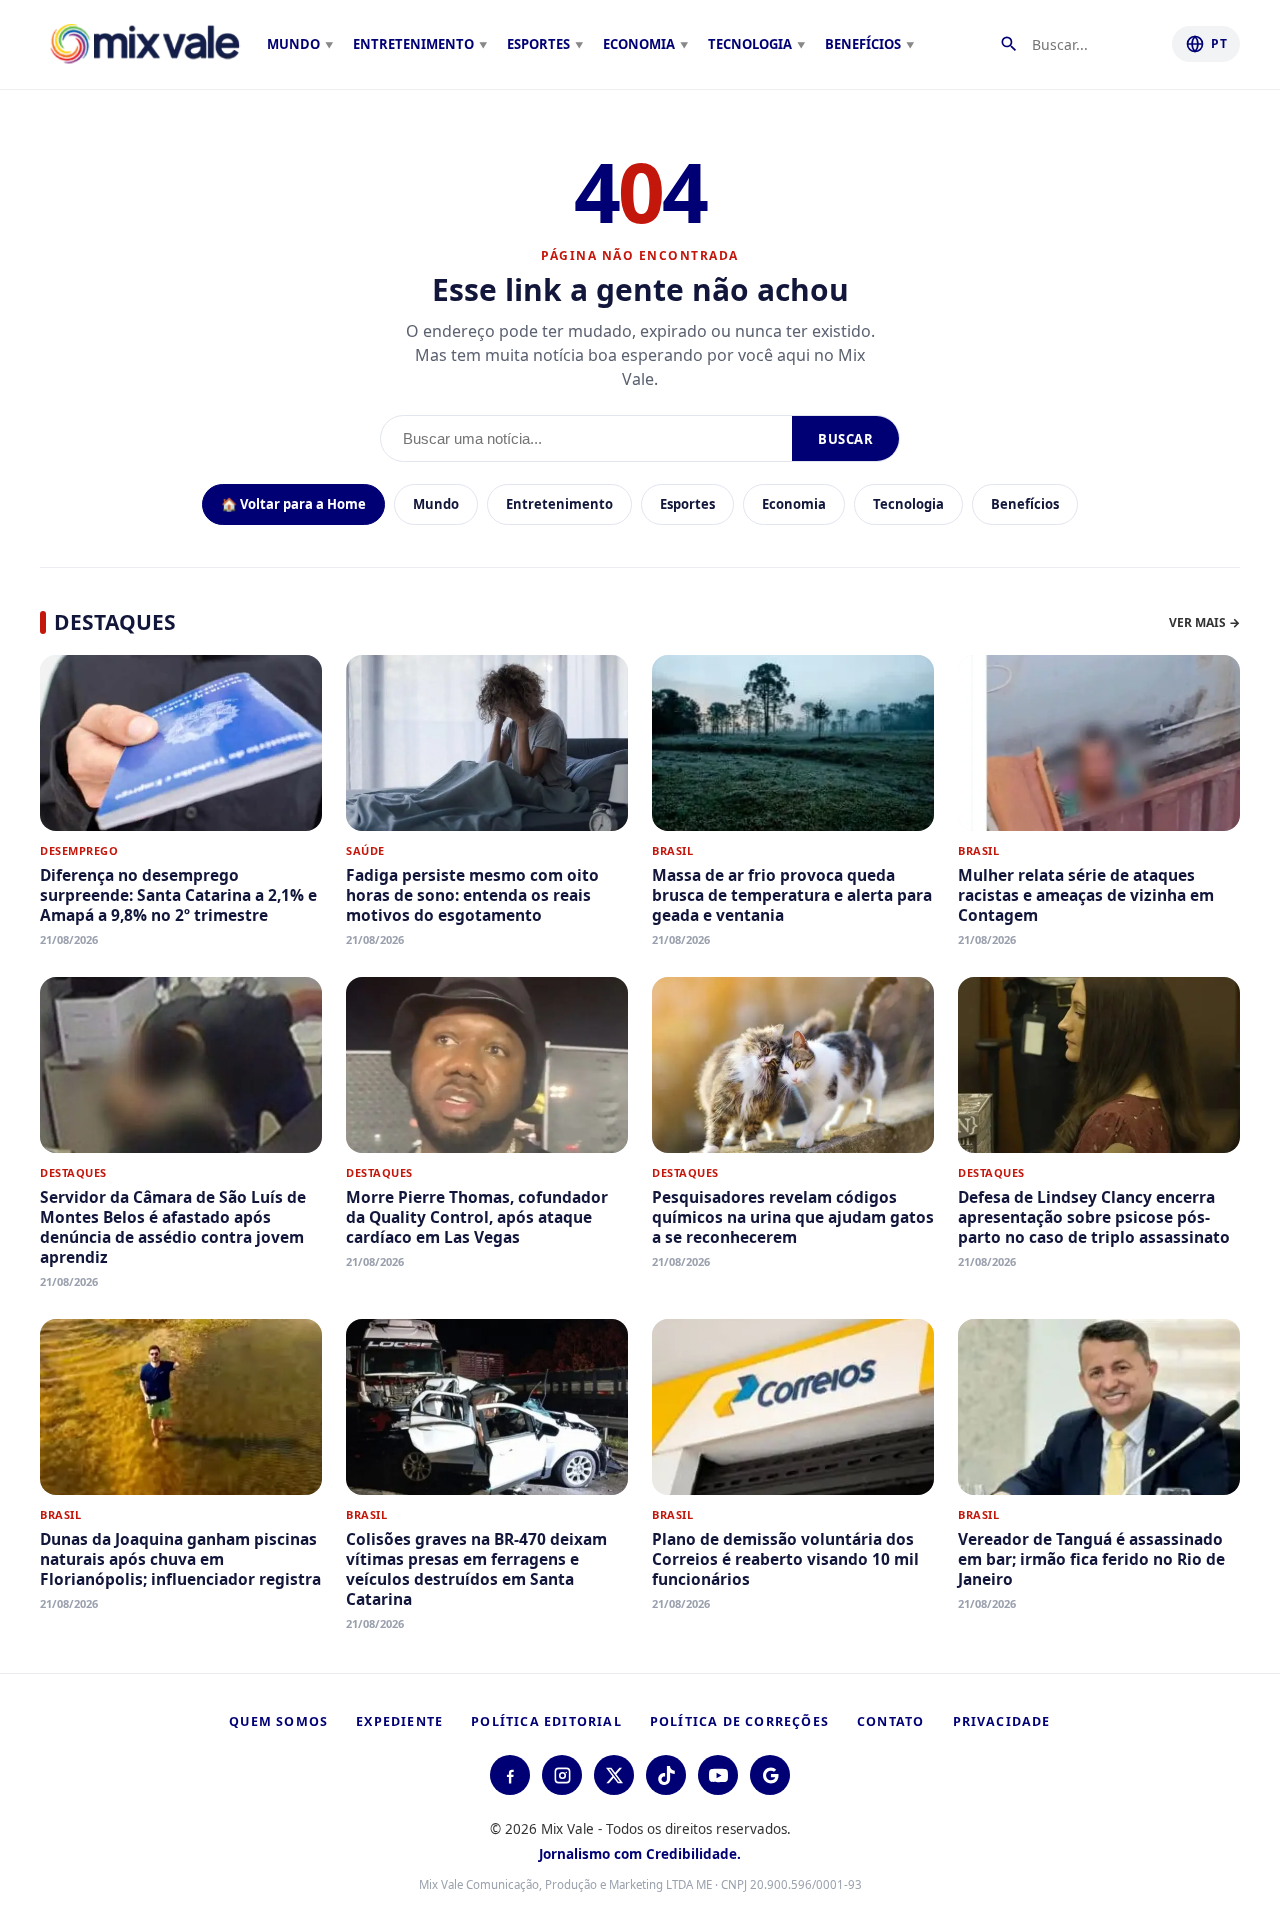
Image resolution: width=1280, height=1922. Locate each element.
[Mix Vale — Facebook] (510, 1775)
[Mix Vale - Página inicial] (145, 44)
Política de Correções (739, 1721)
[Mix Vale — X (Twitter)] (614, 1775)
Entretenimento (559, 504)
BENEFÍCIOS (863, 44)
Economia (794, 504)
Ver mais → (1204, 622)
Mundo (436, 504)
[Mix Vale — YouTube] (718, 1775)
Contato (890, 1721)
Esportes (687, 504)
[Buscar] (1013, 44)
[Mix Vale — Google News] (770, 1775)
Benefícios (1025, 504)
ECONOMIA (639, 44)
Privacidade (1002, 1721)
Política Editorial (546, 1721)
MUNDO (293, 44)
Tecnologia (908, 504)
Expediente (399, 1721)
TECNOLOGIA (750, 44)
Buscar (845, 439)
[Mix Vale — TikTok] (666, 1775)
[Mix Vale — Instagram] (562, 1775)
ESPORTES (538, 44)
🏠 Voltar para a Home (293, 504)
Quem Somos (278, 1721)
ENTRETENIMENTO (413, 44)
